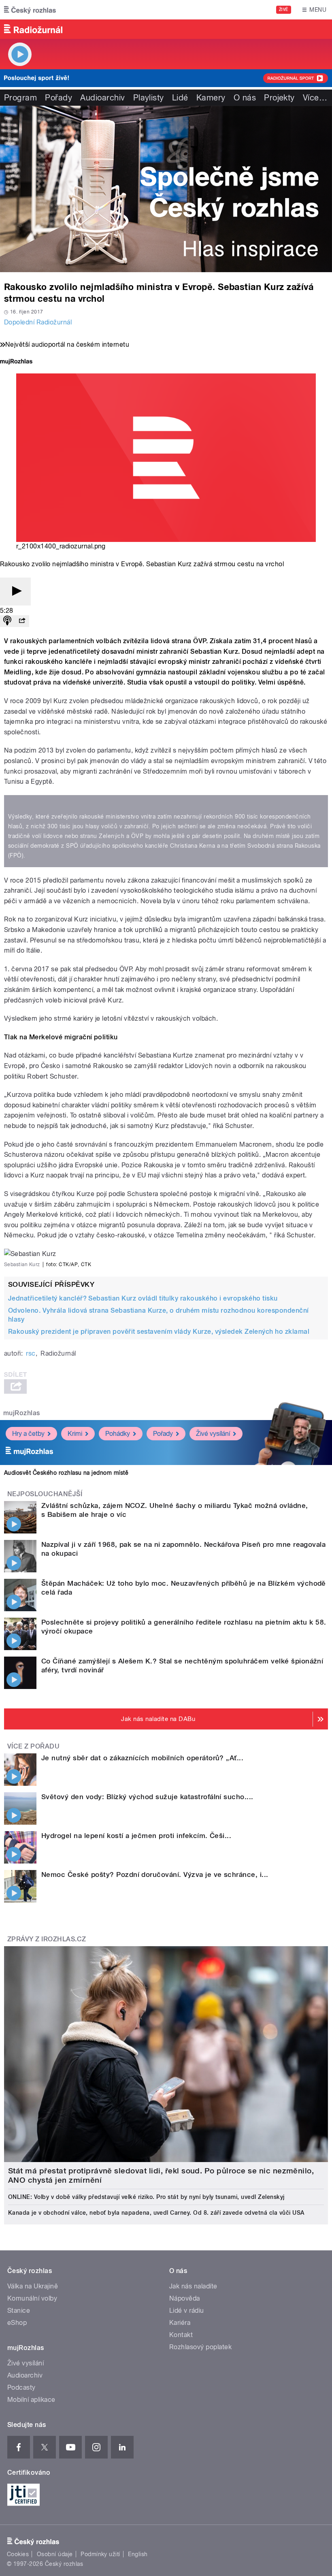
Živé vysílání (213, 1434)
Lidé (180, 98)
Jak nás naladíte (193, 2286)
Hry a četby (28, 1434)
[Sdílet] (22, 621)
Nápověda (185, 2298)
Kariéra (180, 2323)
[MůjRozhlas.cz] (16, 362)
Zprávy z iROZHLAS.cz (47, 1939)
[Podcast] (7, 621)
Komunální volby (32, 2298)
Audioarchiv (102, 98)
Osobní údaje (55, 2554)
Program (20, 98)
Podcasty (21, 2387)
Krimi (75, 1434)
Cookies (18, 2554)
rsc (31, 1353)
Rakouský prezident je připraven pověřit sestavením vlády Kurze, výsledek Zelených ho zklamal (159, 1332)
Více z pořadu (33, 1746)
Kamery (211, 98)
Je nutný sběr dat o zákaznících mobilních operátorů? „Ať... (142, 1758)
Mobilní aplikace (31, 2400)
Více (315, 98)
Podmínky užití (100, 2554)
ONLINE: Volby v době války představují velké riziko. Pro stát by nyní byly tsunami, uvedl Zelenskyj (146, 2197)
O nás (245, 98)
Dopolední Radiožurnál (38, 322)
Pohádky (118, 1434)
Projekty (279, 98)
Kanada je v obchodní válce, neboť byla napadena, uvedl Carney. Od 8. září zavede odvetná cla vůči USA (156, 2213)
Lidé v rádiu (187, 2311)
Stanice (19, 2311)
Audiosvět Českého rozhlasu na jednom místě (66, 1473)
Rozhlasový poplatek (200, 2347)
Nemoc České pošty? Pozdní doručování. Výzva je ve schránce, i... (155, 1874)
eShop (17, 2323)
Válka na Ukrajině (33, 2286)
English (138, 2554)
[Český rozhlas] (30, 10)
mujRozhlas (22, 1413)
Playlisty (149, 98)
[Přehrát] (15, 592)
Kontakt (181, 2335)
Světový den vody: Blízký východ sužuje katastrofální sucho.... (147, 1797)
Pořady (59, 98)
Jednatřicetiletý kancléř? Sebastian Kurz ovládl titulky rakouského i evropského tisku (143, 1298)
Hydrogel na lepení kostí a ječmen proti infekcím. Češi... (136, 1836)
